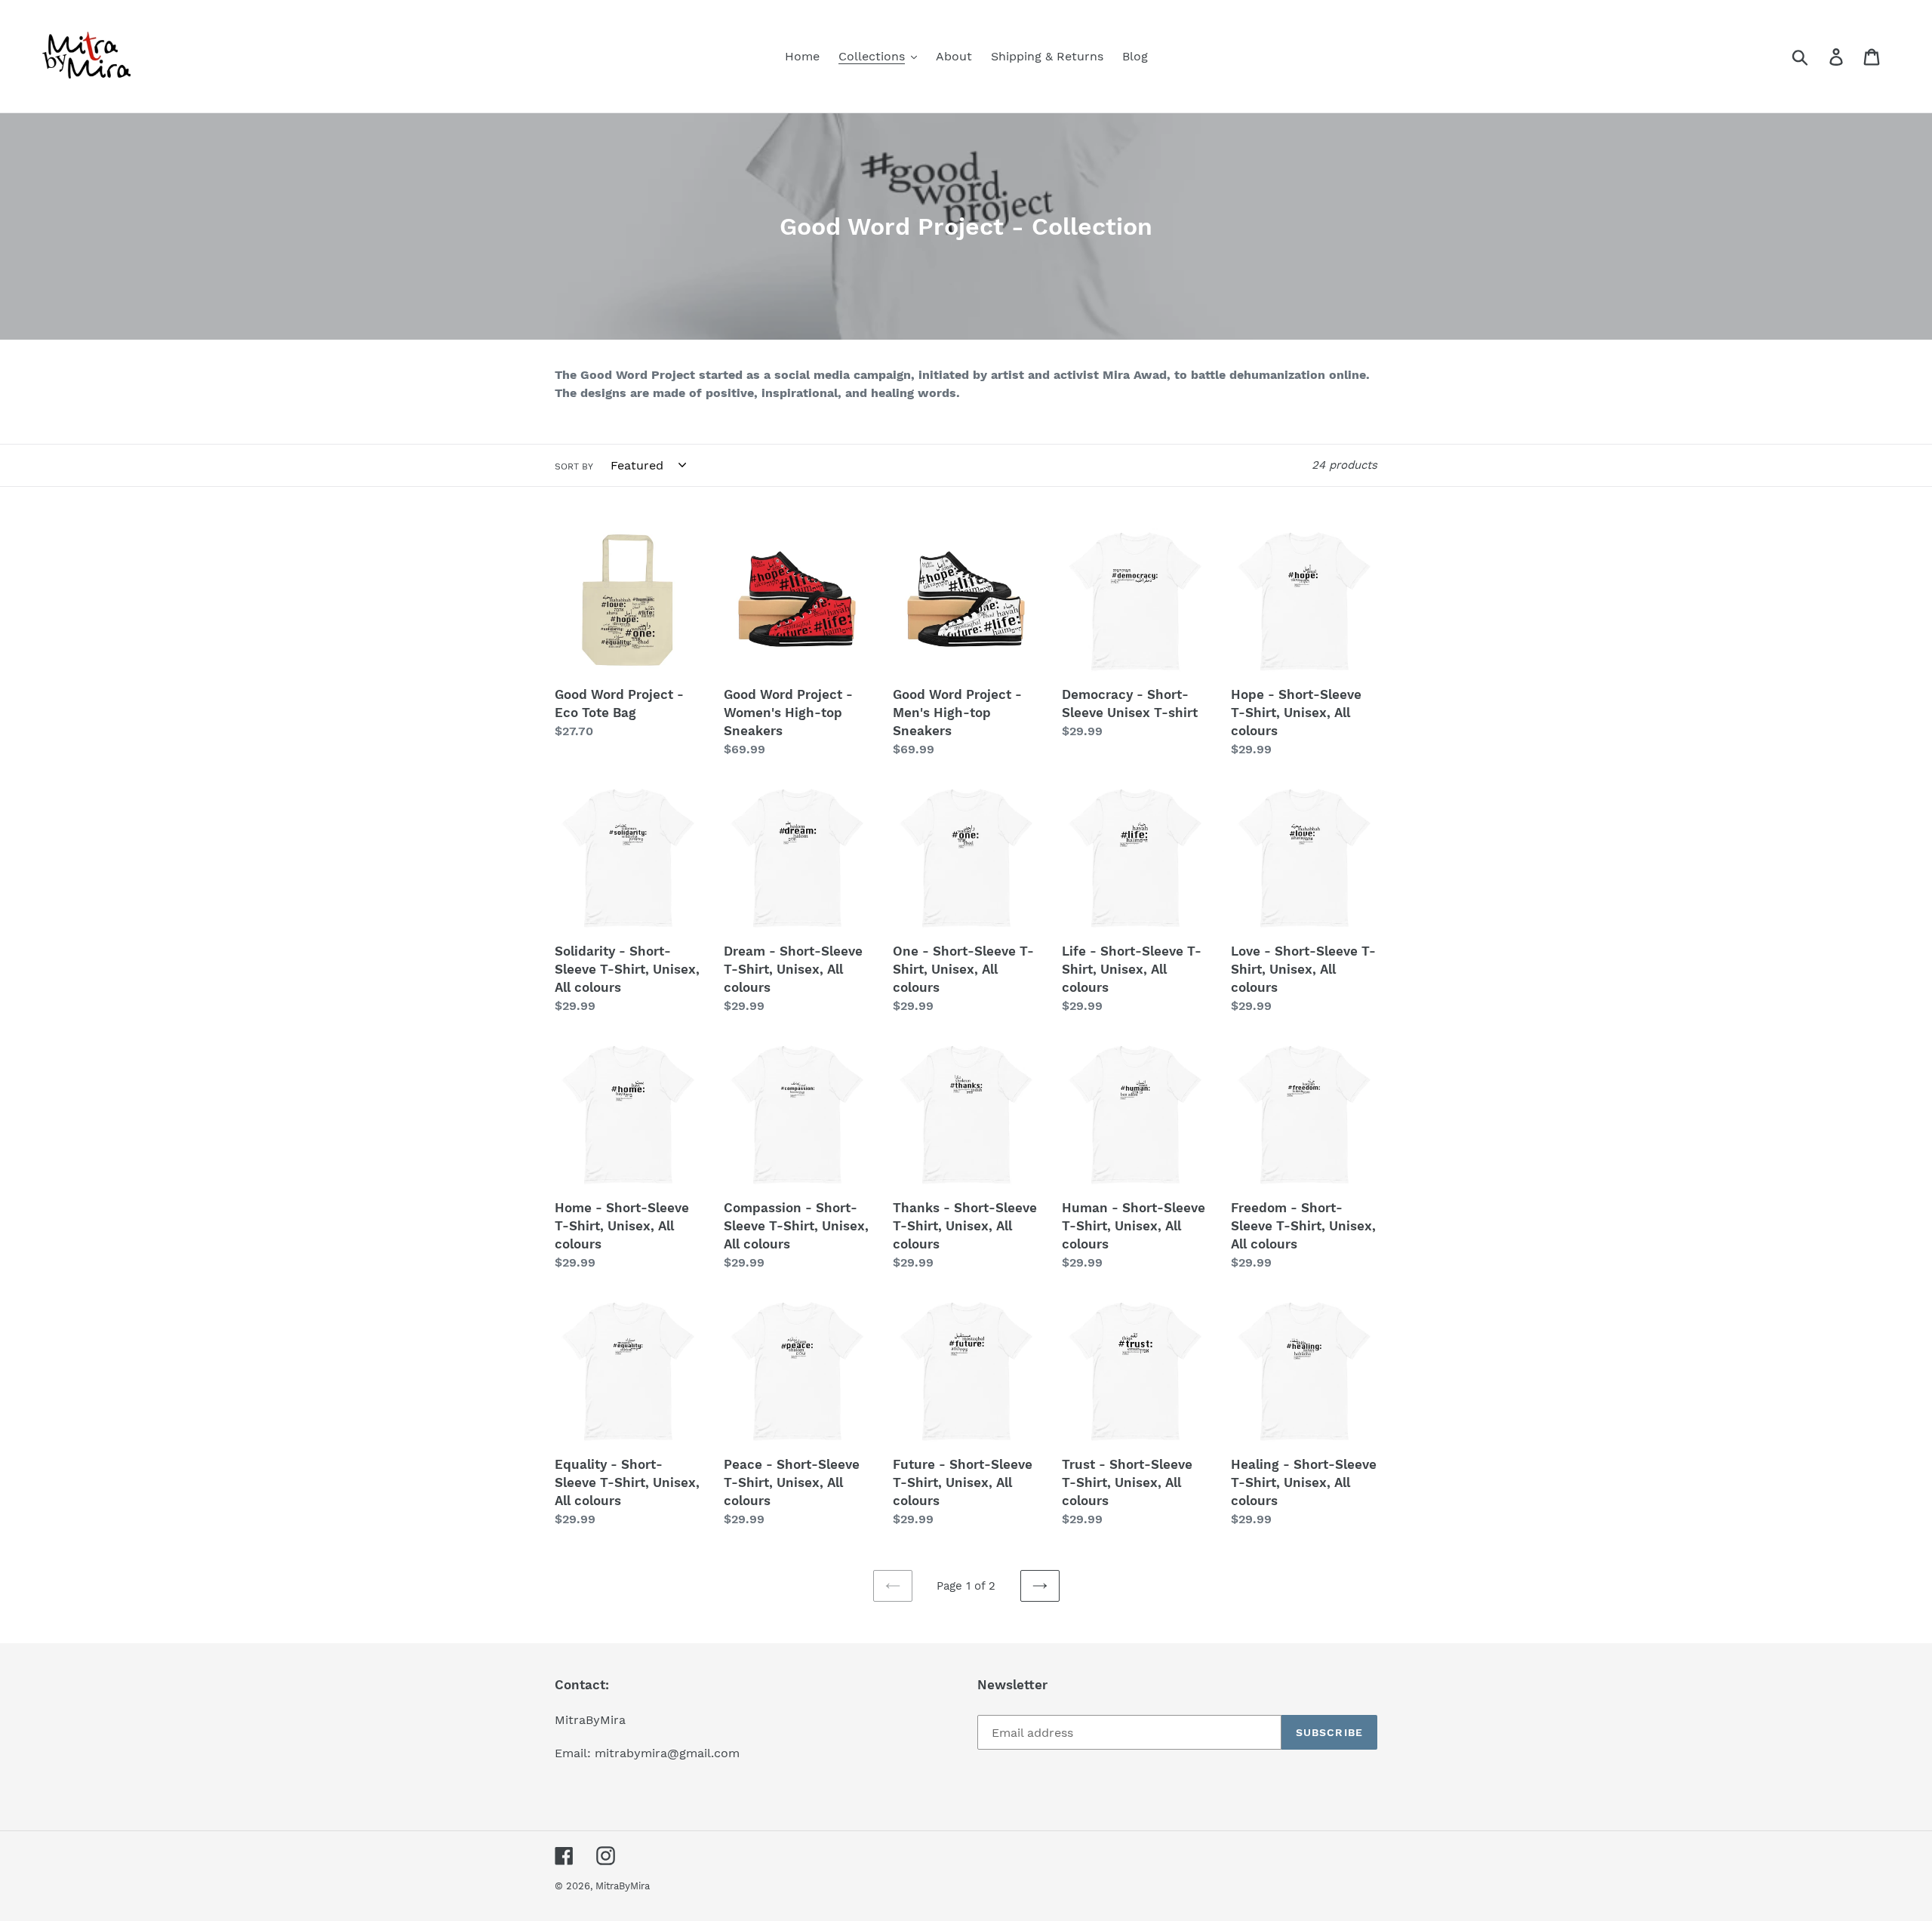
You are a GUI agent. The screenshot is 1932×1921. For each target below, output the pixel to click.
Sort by (574, 466)
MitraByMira (623, 1886)
